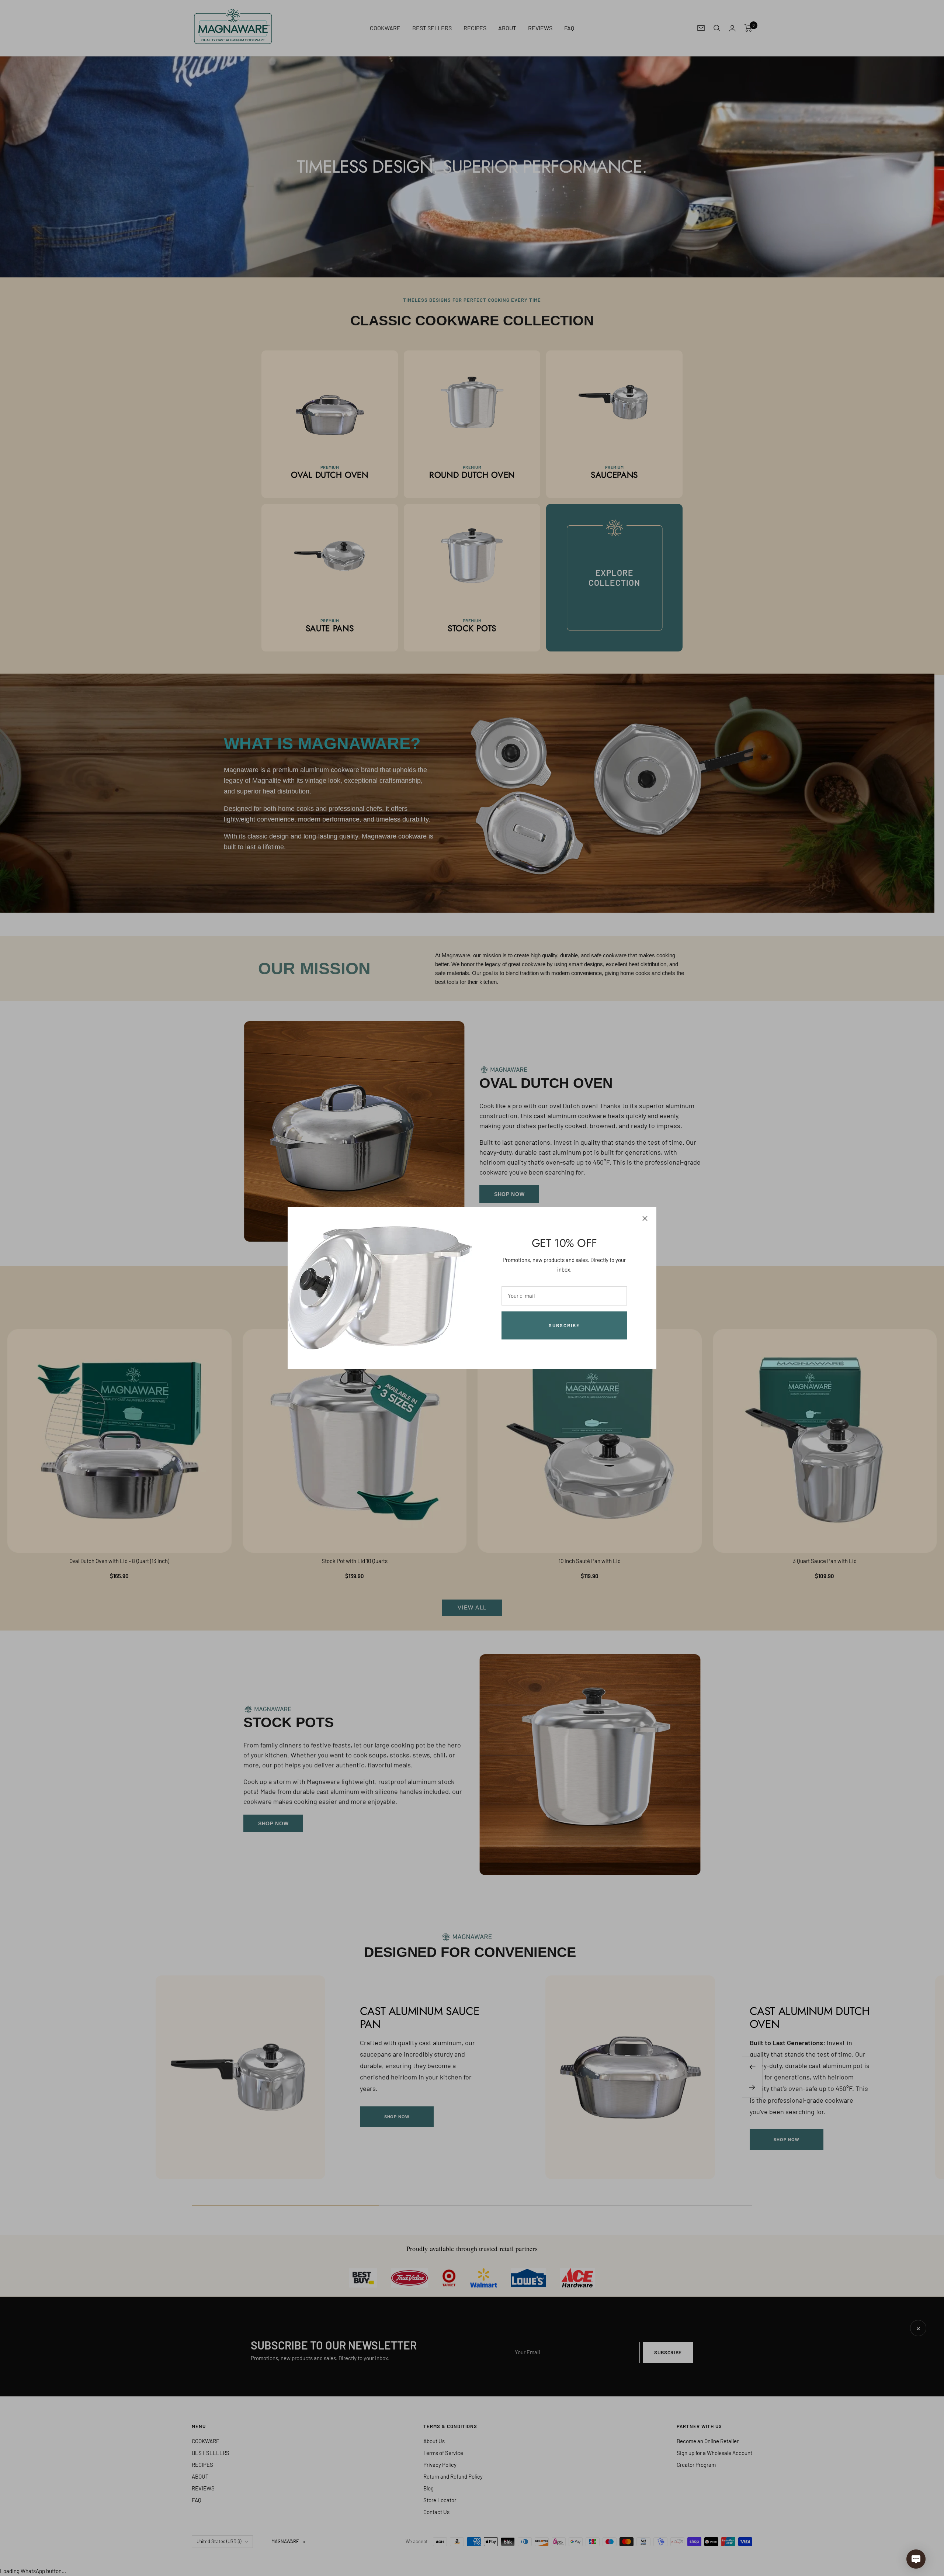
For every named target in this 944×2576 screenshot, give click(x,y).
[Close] (645, 1218)
